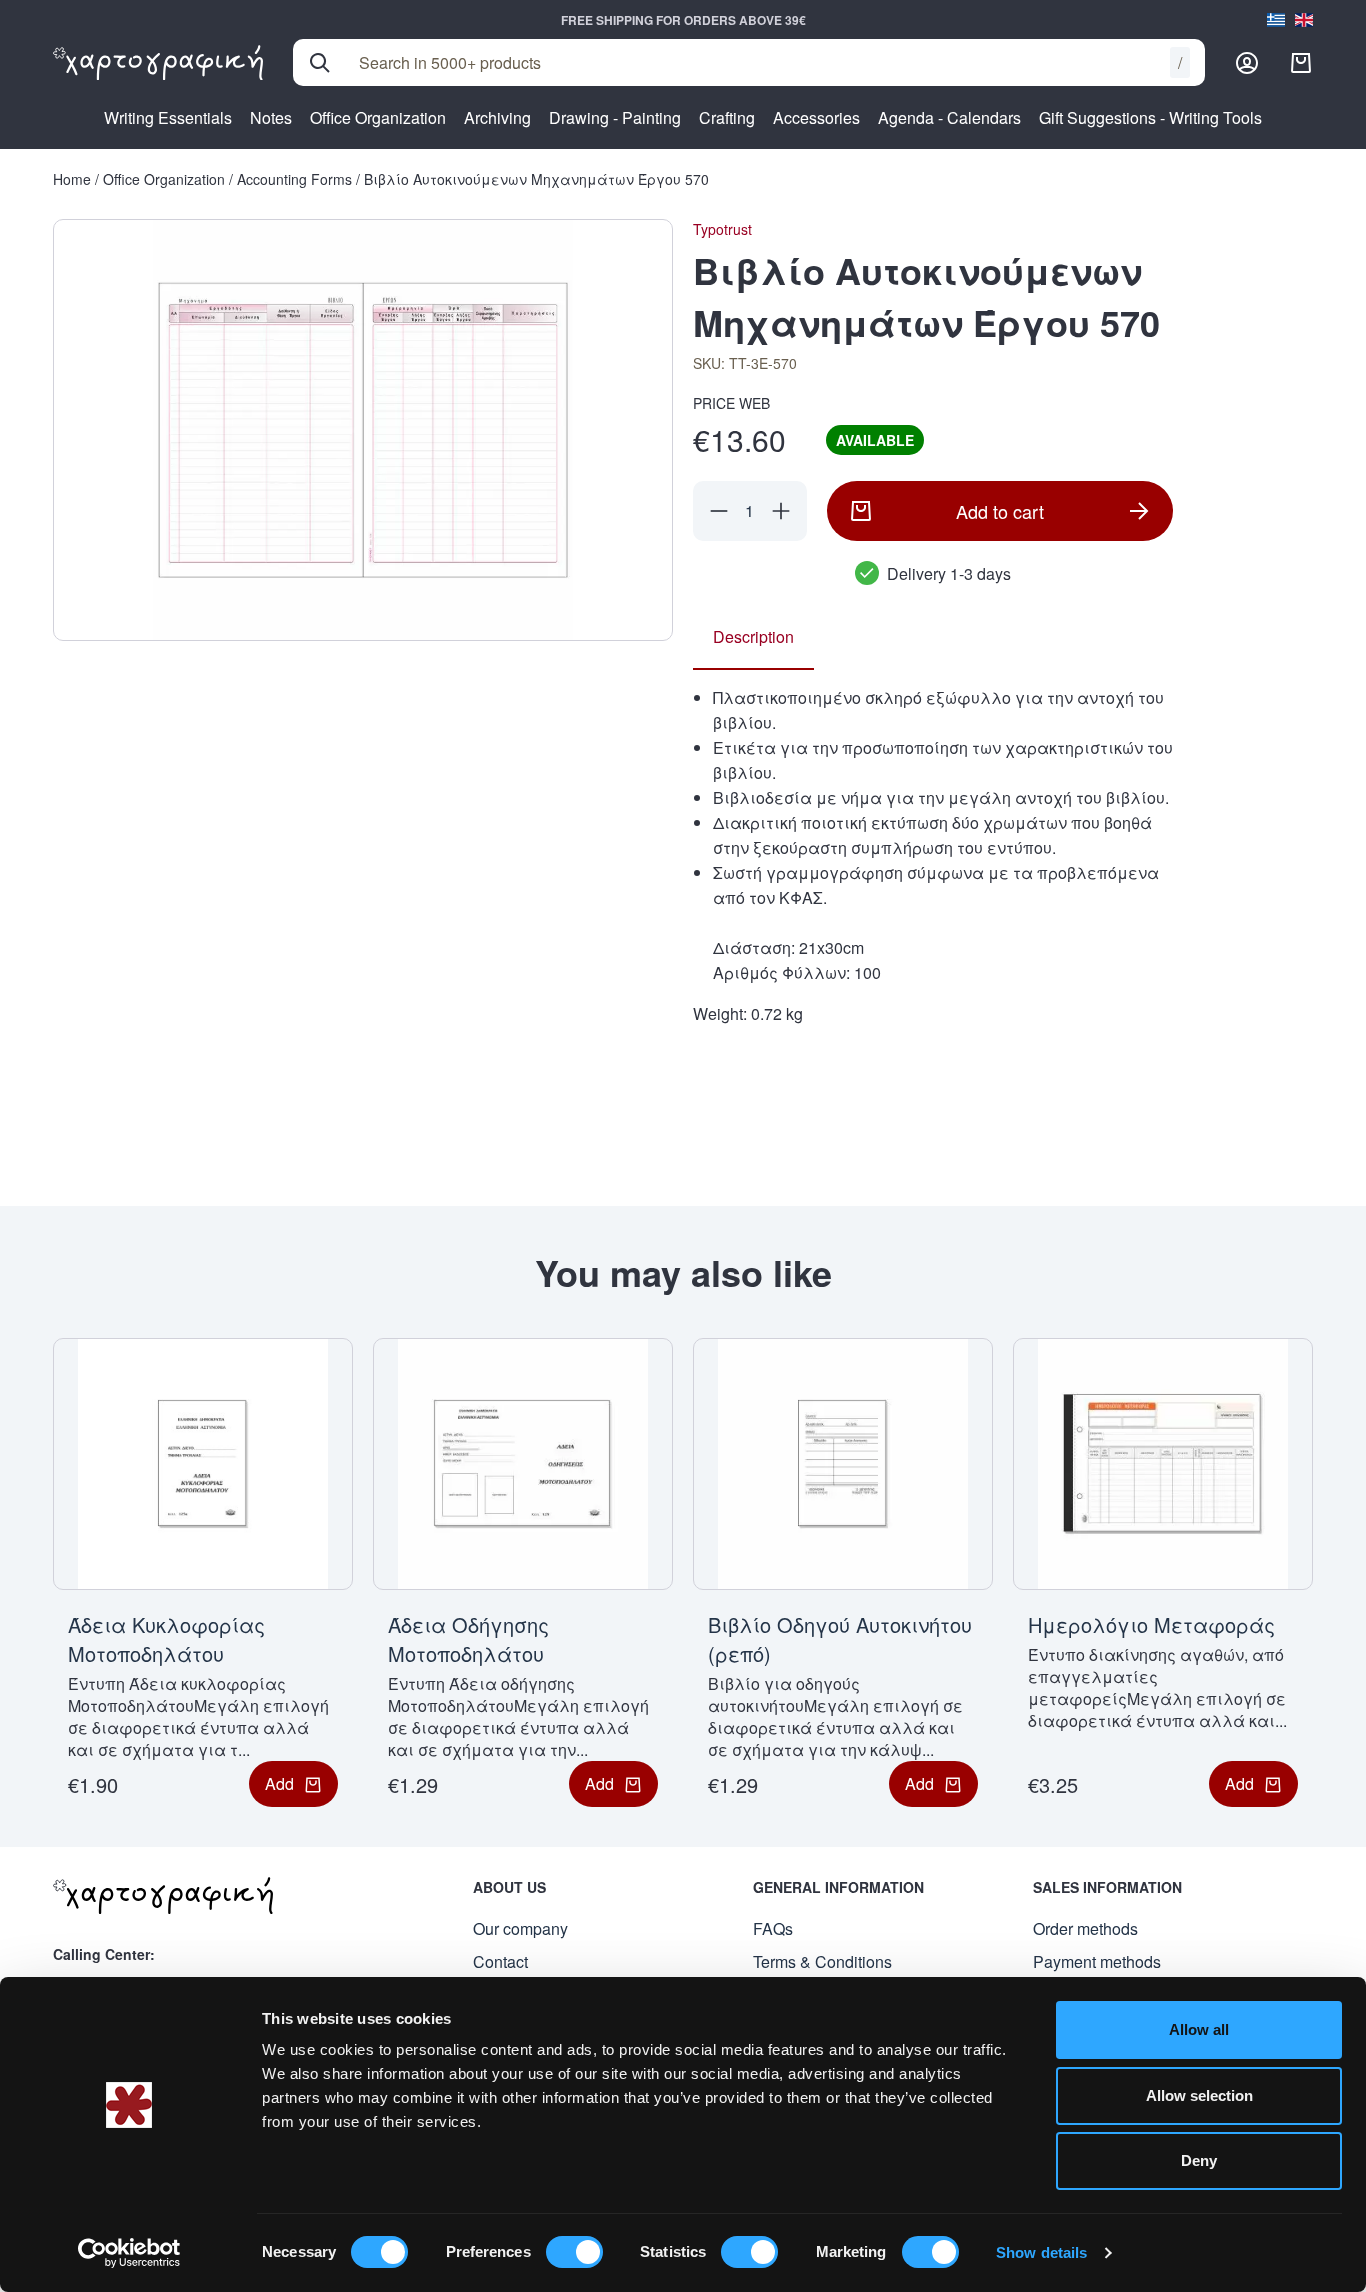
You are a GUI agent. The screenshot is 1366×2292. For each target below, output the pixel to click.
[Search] (320, 63)
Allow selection (1199, 2095)
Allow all (1199, 2029)
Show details (1041, 2252)
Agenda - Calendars (949, 117)
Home (72, 179)
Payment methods (1097, 1961)
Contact (500, 1961)
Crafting (727, 117)
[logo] (158, 63)
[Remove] (719, 511)
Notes (271, 117)
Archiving (497, 117)
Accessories (816, 117)
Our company (520, 1928)
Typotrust (722, 229)
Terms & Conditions (822, 1961)
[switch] (574, 2252)
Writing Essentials (168, 117)
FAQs (773, 1928)
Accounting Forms (294, 179)
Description (753, 636)
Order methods (1085, 1928)
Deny (1199, 2160)
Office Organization (378, 117)
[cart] (1301, 63)
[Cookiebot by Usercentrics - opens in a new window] (129, 2253)
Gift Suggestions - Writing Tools (1150, 117)
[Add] (781, 511)
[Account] (1247, 63)
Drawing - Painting (615, 117)
